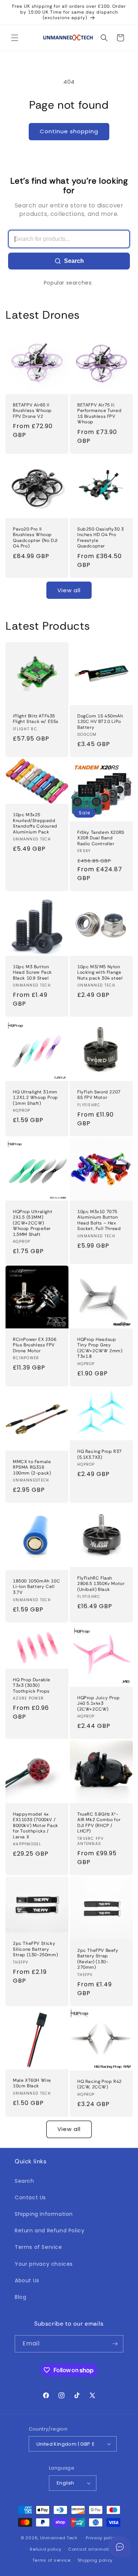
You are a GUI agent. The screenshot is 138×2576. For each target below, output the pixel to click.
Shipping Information (44, 2214)
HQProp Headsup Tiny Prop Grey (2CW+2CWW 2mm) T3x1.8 (100, 1348)
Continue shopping (69, 131)
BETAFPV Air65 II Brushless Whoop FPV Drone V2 (32, 411)
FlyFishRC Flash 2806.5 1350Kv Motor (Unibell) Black (101, 1584)
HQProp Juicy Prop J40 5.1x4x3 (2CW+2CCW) (98, 1703)
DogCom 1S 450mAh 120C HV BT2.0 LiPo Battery (100, 722)
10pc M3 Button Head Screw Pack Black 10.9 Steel (32, 972)
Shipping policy (95, 2560)
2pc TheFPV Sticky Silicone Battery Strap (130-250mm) (35, 1949)
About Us (27, 2280)
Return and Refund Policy (49, 2231)
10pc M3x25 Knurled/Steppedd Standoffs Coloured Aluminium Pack (35, 824)
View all (69, 590)
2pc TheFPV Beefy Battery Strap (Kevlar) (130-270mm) (98, 1959)
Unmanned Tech (59, 2538)
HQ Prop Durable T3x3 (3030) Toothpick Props (32, 1685)
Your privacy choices (44, 2264)
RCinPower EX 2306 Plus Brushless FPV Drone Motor (35, 1345)
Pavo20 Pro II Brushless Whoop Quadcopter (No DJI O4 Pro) (35, 538)
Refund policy (45, 2549)
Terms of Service (38, 2247)
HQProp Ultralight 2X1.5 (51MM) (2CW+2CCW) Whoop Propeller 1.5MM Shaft (33, 1223)
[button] (15, 38)
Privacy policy (102, 2538)
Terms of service (52, 2560)
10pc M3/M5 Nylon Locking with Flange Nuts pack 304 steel (100, 972)
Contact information (91, 2549)
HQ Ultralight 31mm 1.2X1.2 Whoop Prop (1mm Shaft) (36, 1097)
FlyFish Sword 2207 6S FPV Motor (99, 1095)
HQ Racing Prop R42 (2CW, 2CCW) (100, 2084)
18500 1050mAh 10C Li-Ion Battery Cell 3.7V (36, 1587)
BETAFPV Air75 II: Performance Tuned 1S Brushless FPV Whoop (99, 414)
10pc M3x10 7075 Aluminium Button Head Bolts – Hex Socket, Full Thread (99, 1220)
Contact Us (30, 2197)
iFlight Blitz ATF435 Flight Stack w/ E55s (36, 719)
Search (74, 261)
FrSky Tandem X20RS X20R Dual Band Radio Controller (101, 838)
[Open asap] (120, 2547)
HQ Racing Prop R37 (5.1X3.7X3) (100, 1455)
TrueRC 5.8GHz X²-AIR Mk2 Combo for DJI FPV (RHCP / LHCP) (99, 1823)
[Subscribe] (115, 2344)
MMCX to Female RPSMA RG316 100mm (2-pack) (32, 1467)
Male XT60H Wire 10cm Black (32, 2083)
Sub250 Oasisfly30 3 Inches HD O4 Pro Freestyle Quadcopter (100, 538)
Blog (20, 2297)
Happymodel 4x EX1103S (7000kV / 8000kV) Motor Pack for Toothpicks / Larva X (36, 1826)
